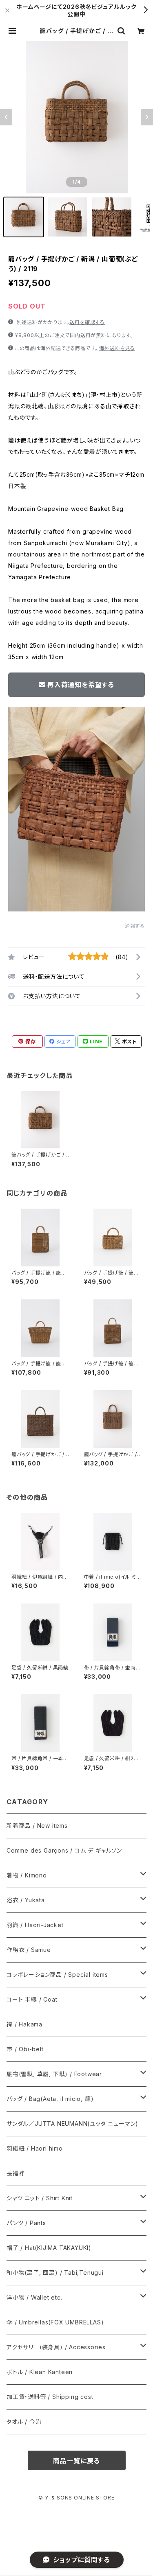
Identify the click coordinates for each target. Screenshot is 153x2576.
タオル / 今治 (24, 2422)
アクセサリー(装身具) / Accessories (56, 2347)
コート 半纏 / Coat (32, 1999)
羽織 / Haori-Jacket (35, 1925)
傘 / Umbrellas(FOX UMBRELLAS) (55, 2322)
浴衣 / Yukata (26, 1900)
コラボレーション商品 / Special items (57, 1975)
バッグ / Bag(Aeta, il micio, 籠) (50, 2099)
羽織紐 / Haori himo (35, 2148)
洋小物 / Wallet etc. (34, 2297)
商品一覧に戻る (77, 2461)
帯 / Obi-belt (25, 2049)
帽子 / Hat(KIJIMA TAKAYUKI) (49, 2248)
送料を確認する (87, 322)
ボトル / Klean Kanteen (40, 2372)
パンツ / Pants (26, 2223)
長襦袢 (16, 2173)
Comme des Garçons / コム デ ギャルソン (64, 1850)
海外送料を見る (117, 348)
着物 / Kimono (27, 1875)
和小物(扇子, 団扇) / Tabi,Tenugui (55, 2273)
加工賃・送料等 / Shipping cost (50, 2397)
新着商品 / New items (37, 1826)
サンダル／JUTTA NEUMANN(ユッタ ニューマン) (72, 2124)
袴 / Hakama (24, 2024)
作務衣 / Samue (29, 1950)
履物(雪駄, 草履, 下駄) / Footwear (54, 2074)
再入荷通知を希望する (81, 685)
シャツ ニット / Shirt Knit (40, 2198)
